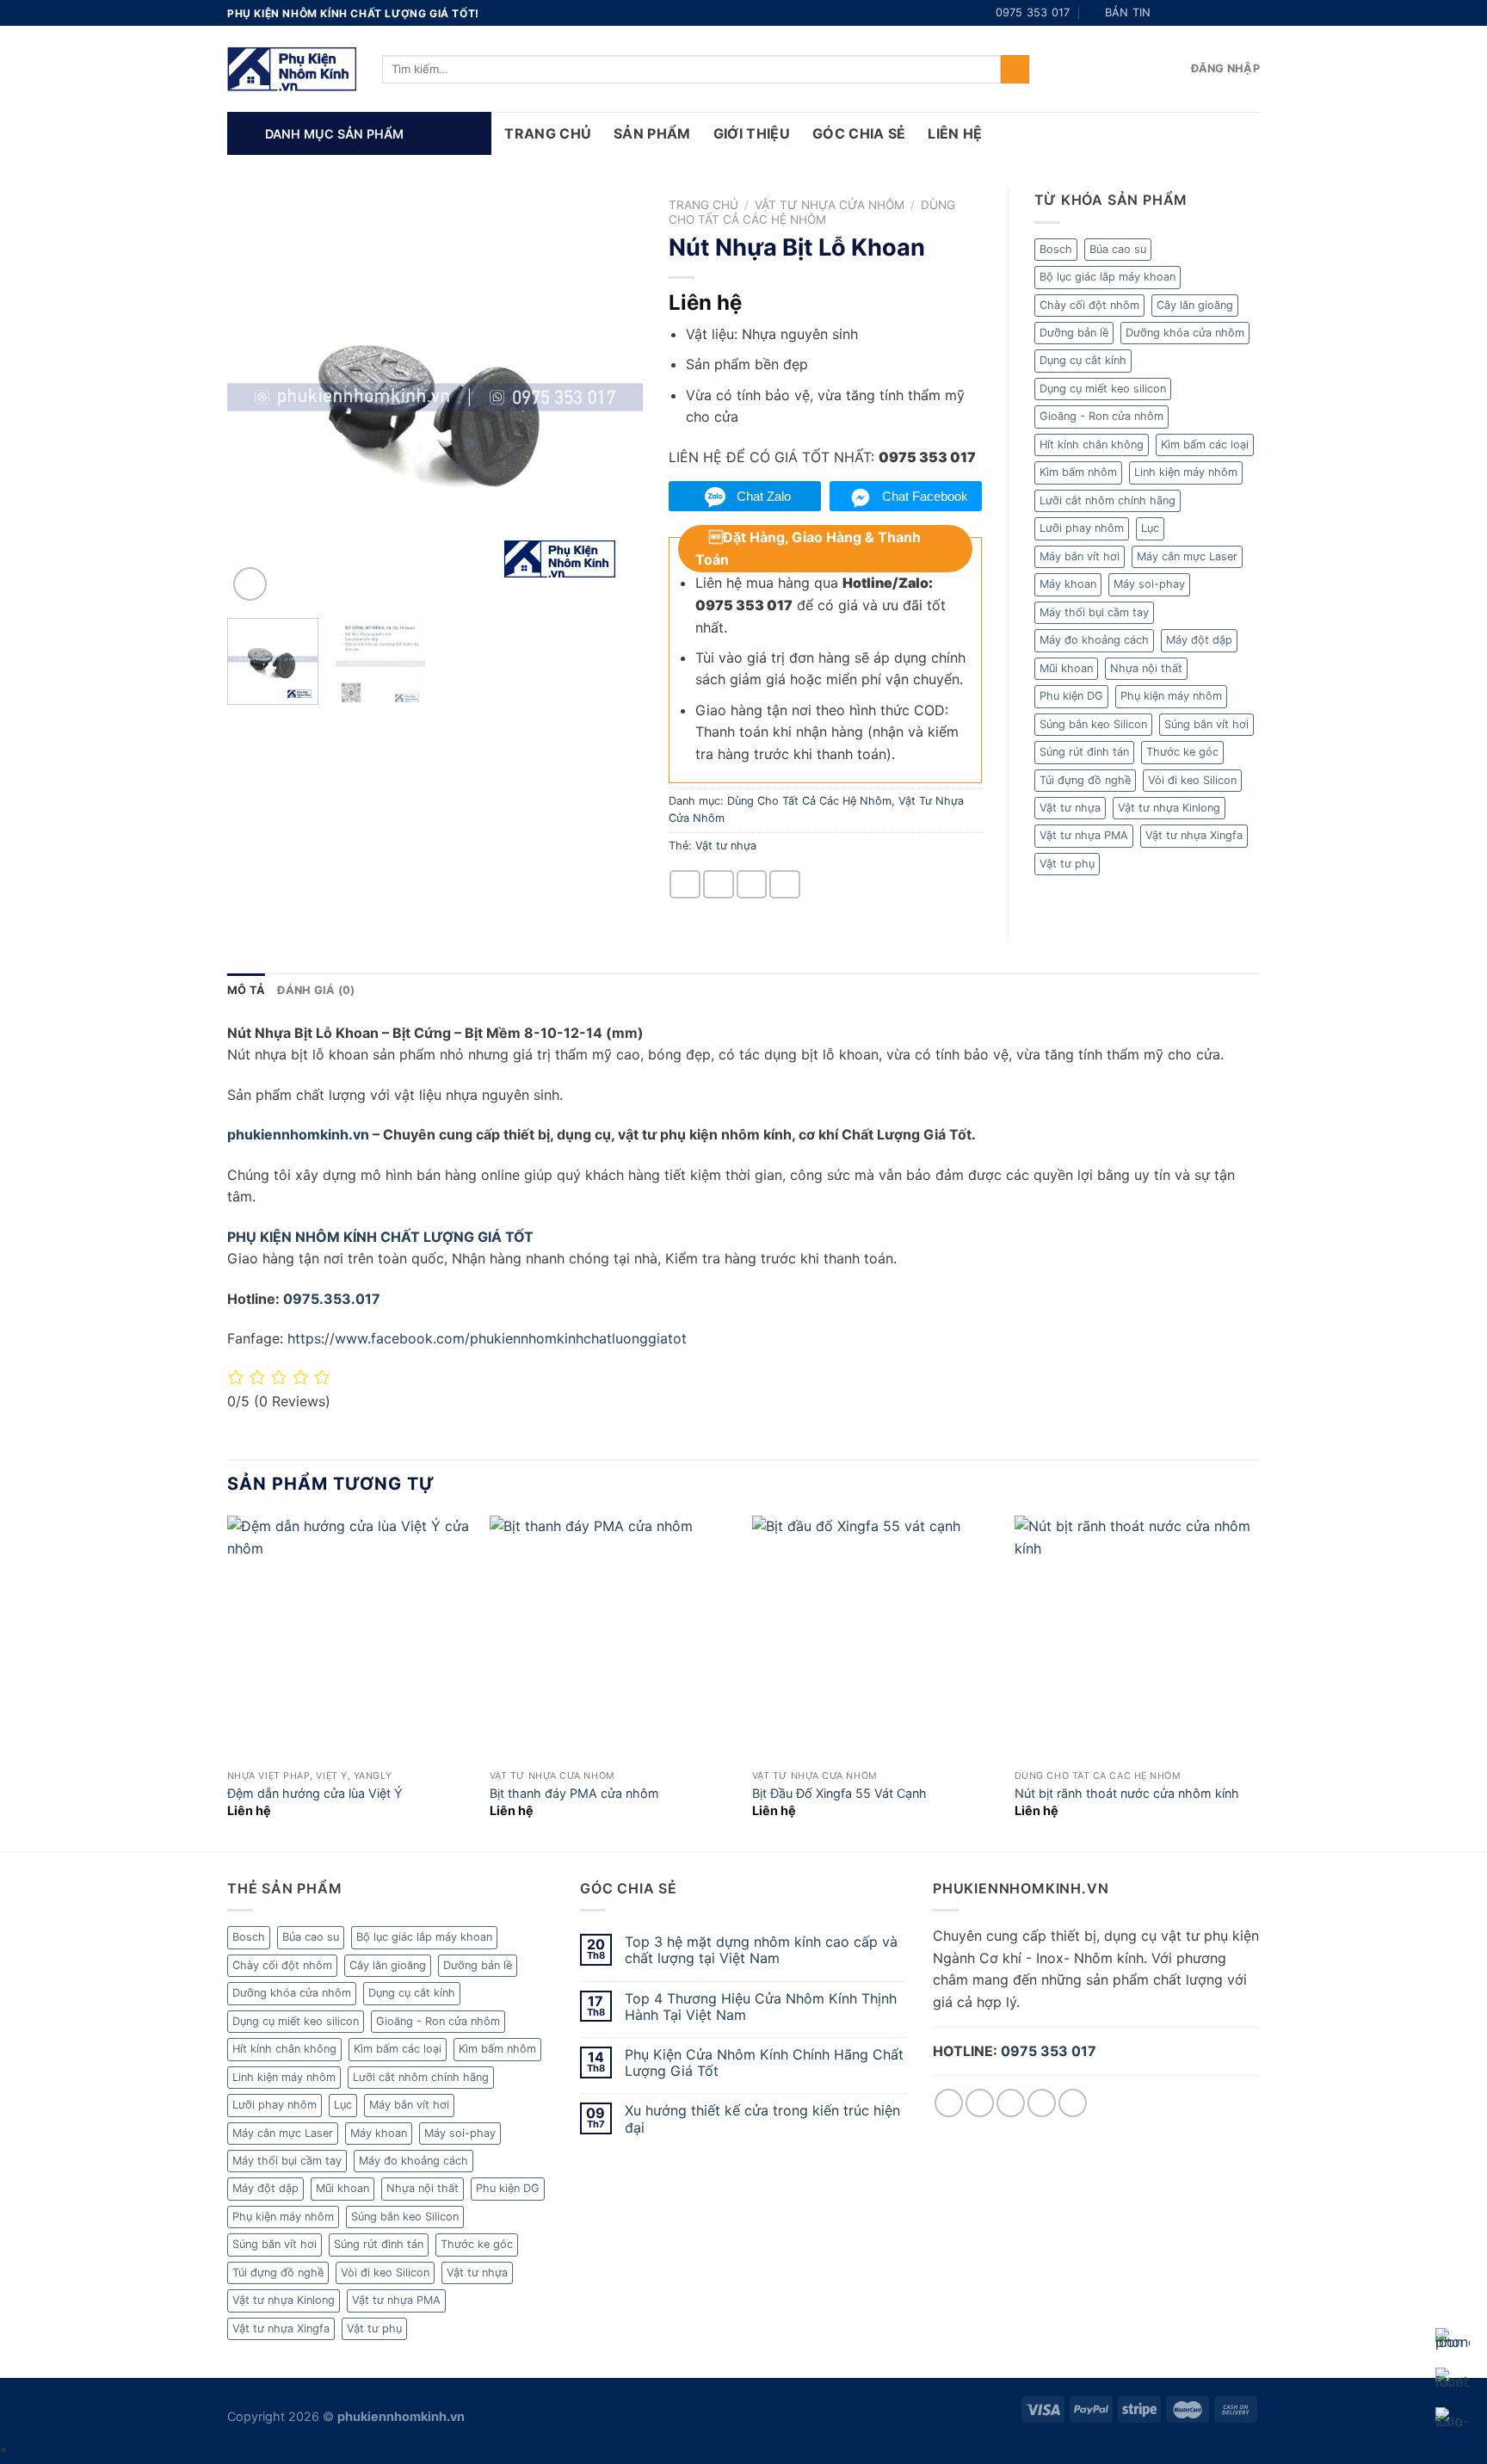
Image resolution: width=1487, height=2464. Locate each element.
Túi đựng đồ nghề (1085, 780)
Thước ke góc (1182, 752)
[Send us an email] (1042, 2103)
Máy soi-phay (1149, 584)
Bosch (1056, 249)
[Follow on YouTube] (1251, 13)
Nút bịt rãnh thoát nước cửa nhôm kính (1127, 1793)
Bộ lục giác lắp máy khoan (1108, 277)
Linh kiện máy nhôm (1186, 472)
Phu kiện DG (1071, 696)
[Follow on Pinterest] (1235, 13)
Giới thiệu (752, 133)
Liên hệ (955, 133)
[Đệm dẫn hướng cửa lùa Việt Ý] (350, 1638)
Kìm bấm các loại (1205, 445)
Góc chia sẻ (859, 133)
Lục (1150, 528)
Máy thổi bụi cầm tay (1094, 612)
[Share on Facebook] (685, 884)
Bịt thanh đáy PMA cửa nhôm (574, 1793)
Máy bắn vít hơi (1080, 556)
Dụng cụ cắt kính (1083, 360)
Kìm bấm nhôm (1078, 472)
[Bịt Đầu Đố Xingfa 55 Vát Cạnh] (875, 1638)
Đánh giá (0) (316, 990)
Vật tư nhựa (726, 846)
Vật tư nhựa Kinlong (1169, 808)
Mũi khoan (1066, 668)
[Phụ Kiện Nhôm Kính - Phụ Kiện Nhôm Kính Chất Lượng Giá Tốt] (292, 69)
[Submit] (1015, 70)
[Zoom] (250, 584)
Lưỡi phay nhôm (1082, 528)
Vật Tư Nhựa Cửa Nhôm (830, 205)
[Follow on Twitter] (1219, 13)
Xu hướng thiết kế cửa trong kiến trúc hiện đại (762, 2119)
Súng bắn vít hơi (1206, 724)
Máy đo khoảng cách (1094, 640)
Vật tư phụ (1067, 864)
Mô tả (246, 990)
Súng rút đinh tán (1084, 752)
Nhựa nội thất (1146, 668)
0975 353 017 (1049, 2051)
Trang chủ (703, 205)
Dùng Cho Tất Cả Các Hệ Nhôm (812, 212)
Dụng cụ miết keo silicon (1103, 389)
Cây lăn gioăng (1195, 305)
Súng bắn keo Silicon (1093, 724)
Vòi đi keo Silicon (1192, 780)
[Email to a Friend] (719, 884)
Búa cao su (1118, 249)
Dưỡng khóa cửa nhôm (1185, 333)
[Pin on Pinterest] (752, 884)
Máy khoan (1068, 584)
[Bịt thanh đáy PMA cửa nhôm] (612, 1638)
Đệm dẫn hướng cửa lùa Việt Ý (315, 1793)
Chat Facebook (925, 496)
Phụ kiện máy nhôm (1171, 696)
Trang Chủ (548, 133)
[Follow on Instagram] (1186, 13)
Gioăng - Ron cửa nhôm (1101, 416)
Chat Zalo (764, 496)
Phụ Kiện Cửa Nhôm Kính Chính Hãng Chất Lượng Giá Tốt (764, 2063)
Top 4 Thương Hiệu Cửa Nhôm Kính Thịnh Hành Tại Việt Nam (761, 2007)
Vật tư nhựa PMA (1084, 835)
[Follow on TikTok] (1202, 13)
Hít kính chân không (1092, 445)
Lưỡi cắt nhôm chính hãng (1108, 500)
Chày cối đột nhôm (1089, 305)
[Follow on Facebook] (1169, 13)
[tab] (246, 991)
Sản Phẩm (652, 133)
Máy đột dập (1199, 640)
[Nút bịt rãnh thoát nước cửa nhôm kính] (1137, 1638)
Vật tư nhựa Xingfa (1194, 835)
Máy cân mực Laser (1187, 556)
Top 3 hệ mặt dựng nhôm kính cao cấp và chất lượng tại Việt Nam (761, 1950)
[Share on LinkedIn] (785, 884)
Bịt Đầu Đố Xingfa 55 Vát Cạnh (839, 1793)
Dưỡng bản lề (1074, 333)
